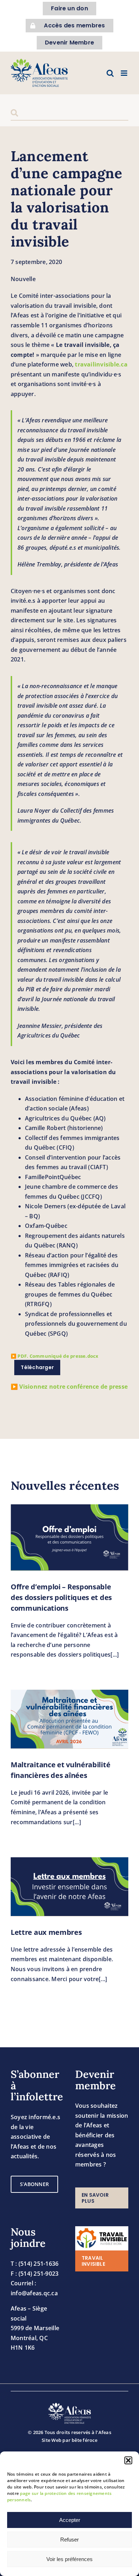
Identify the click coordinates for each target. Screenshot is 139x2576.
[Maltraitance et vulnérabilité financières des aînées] (69, 1719)
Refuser (69, 2540)
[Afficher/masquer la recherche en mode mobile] (110, 73)
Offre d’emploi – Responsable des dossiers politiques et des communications (61, 1597)
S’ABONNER (34, 2184)
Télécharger (37, 1367)
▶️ (55, 1356)
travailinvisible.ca (101, 364)
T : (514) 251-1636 (35, 2264)
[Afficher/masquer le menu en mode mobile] (125, 73)
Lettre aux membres (46, 1932)
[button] (128, 2460)
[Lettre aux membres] (69, 1887)
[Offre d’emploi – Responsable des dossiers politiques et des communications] (69, 1537)
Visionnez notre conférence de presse (73, 1387)
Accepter (70, 2520)
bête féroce (84, 2440)
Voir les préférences (69, 2559)
